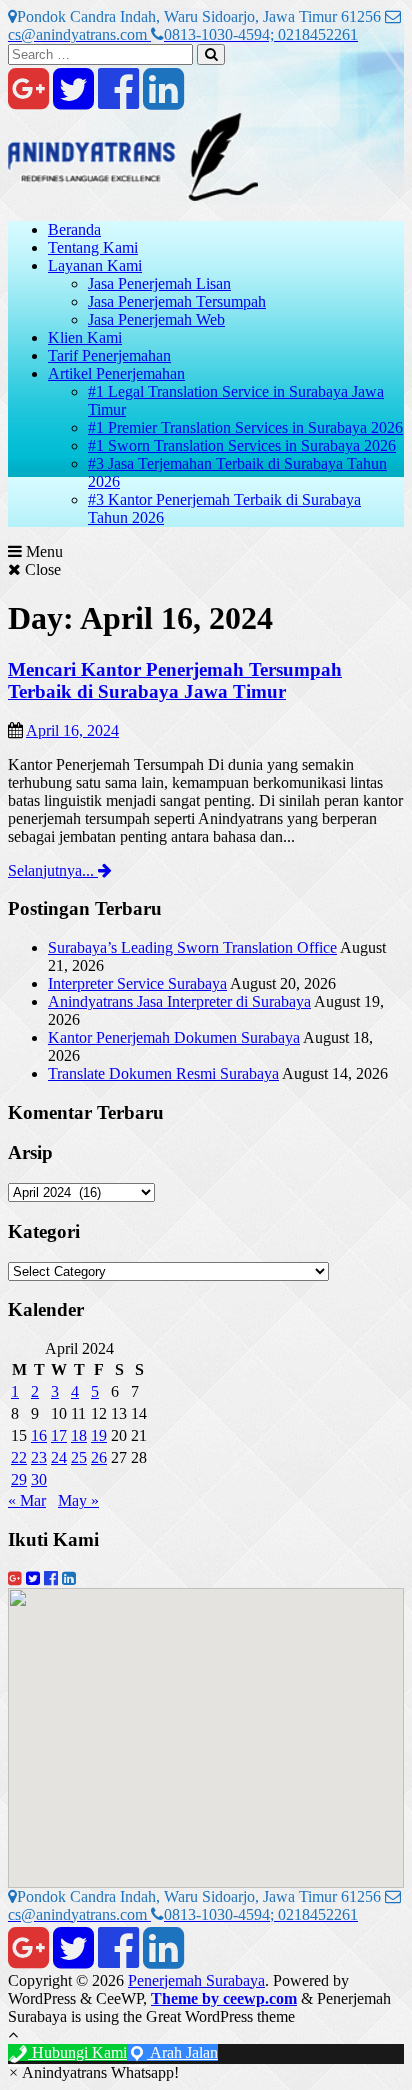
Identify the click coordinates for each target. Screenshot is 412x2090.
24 (59, 1457)
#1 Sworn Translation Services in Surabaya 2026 (242, 445)
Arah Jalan (182, 2052)
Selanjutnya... (53, 870)
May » (78, 1500)
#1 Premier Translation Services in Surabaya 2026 (245, 427)
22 (19, 1457)
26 (99, 1457)
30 (39, 1479)
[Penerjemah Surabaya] (133, 195)
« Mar (27, 1500)
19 (99, 1435)
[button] (93, 2072)
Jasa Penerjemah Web (156, 319)
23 (39, 1457)
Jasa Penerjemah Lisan (159, 283)
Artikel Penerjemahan (116, 373)
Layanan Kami (95, 265)
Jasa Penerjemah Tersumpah (177, 301)
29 (19, 1479)
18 (79, 1435)
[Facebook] (118, 100)
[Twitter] (73, 100)
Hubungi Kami (77, 2052)
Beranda (74, 229)
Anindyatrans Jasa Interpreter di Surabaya (179, 1001)
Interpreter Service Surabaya (137, 983)
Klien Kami (85, 337)
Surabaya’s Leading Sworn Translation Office (192, 947)
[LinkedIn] (163, 100)
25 (79, 1457)
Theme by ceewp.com (224, 1998)
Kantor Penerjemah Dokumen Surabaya (174, 1037)
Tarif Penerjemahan (109, 355)
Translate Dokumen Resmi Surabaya (163, 1073)
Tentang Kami (93, 247)
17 (59, 1435)
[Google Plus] (28, 100)
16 (39, 1435)
